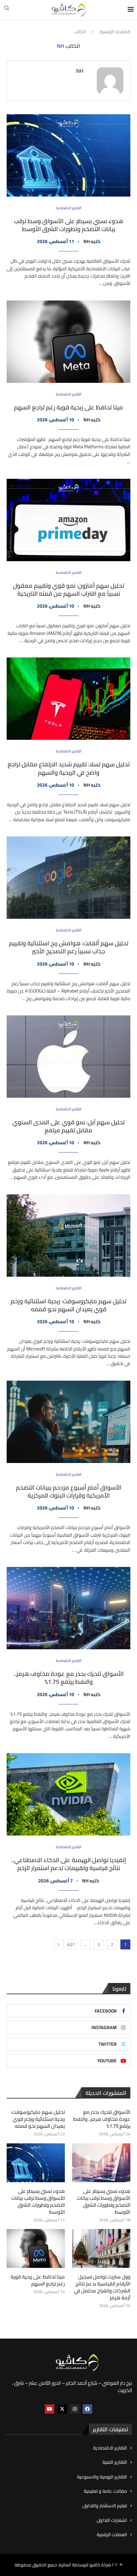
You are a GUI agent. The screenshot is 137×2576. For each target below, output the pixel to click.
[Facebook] (87, 2409)
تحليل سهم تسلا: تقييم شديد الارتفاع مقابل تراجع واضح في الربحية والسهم (69, 768)
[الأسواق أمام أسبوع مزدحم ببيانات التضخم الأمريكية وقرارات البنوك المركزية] (68, 1422)
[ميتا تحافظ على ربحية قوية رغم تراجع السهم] (68, 342)
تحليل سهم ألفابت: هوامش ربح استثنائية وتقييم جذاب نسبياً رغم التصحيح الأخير (69, 947)
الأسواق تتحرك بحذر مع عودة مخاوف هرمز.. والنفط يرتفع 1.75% (69, 1678)
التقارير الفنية (115, 2462)
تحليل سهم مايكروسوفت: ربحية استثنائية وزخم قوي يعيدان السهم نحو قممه (68, 1305)
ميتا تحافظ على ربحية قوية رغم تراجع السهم (68, 407)
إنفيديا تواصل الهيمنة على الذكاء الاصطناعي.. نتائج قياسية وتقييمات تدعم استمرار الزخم (69, 1864)
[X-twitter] (62, 2409)
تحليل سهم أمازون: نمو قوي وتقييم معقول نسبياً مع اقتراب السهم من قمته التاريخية (68, 590)
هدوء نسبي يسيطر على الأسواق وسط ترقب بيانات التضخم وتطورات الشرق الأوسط (68, 225)
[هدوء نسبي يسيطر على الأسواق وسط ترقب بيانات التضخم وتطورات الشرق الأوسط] (68, 155)
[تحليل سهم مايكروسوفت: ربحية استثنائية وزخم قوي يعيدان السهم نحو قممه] (68, 1236)
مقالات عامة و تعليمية (105, 2491)
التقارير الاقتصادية (110, 2448)
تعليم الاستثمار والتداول (105, 2506)
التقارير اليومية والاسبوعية (102, 2477)
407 (71, 1944)
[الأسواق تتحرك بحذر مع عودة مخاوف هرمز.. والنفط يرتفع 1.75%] (68, 1608)
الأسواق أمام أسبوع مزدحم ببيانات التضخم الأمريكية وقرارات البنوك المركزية (69, 1491)
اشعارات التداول (112, 2521)
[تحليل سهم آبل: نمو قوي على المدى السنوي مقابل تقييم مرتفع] (68, 1057)
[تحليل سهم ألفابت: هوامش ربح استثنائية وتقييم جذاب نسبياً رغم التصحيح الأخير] (68, 878)
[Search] (7, 10)
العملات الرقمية (112, 2535)
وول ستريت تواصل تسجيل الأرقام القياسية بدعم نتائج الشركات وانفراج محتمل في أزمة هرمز (102, 2287)
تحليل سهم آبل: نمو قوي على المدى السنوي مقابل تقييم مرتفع (68, 1126)
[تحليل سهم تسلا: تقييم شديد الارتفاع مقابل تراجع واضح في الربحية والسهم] (68, 699)
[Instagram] (75, 2409)
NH (80, 71)
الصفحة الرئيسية (115, 32)
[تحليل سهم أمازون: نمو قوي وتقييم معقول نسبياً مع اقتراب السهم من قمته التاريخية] (68, 520)
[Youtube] (50, 2409)
